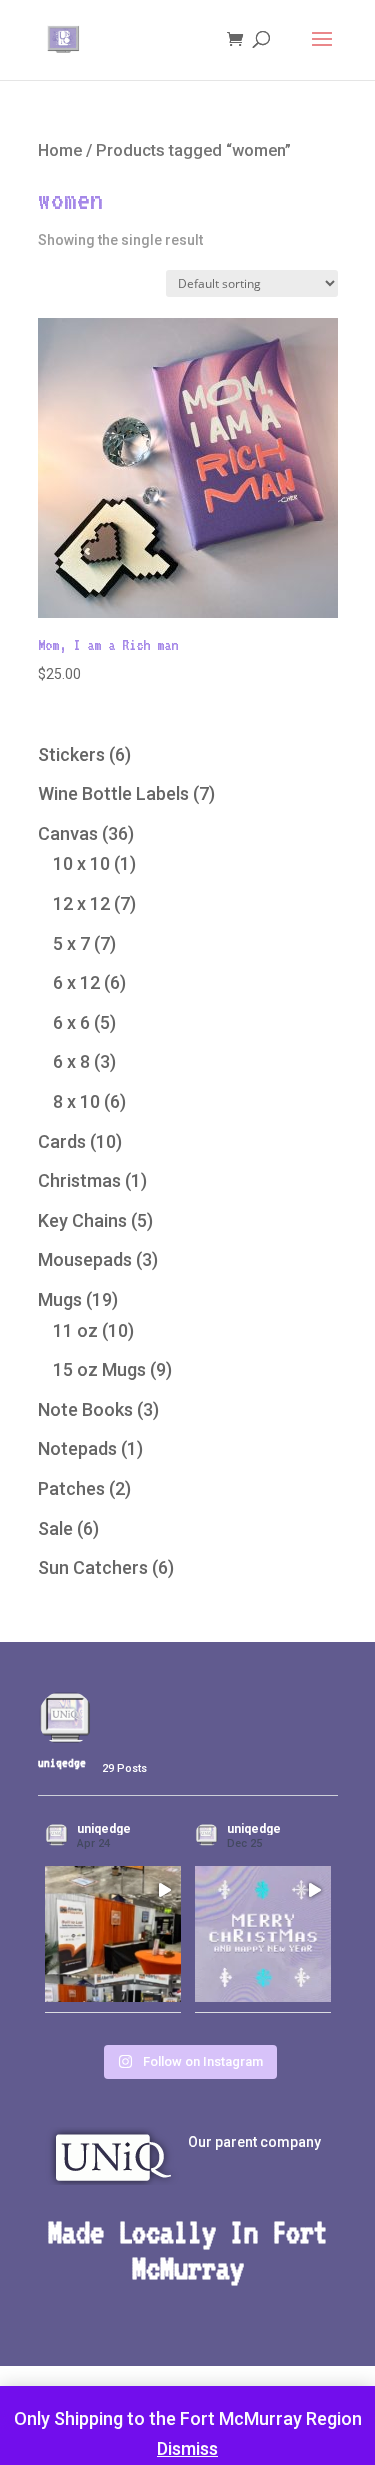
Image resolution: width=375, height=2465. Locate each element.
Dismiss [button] (187, 2448)
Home (60, 150)
